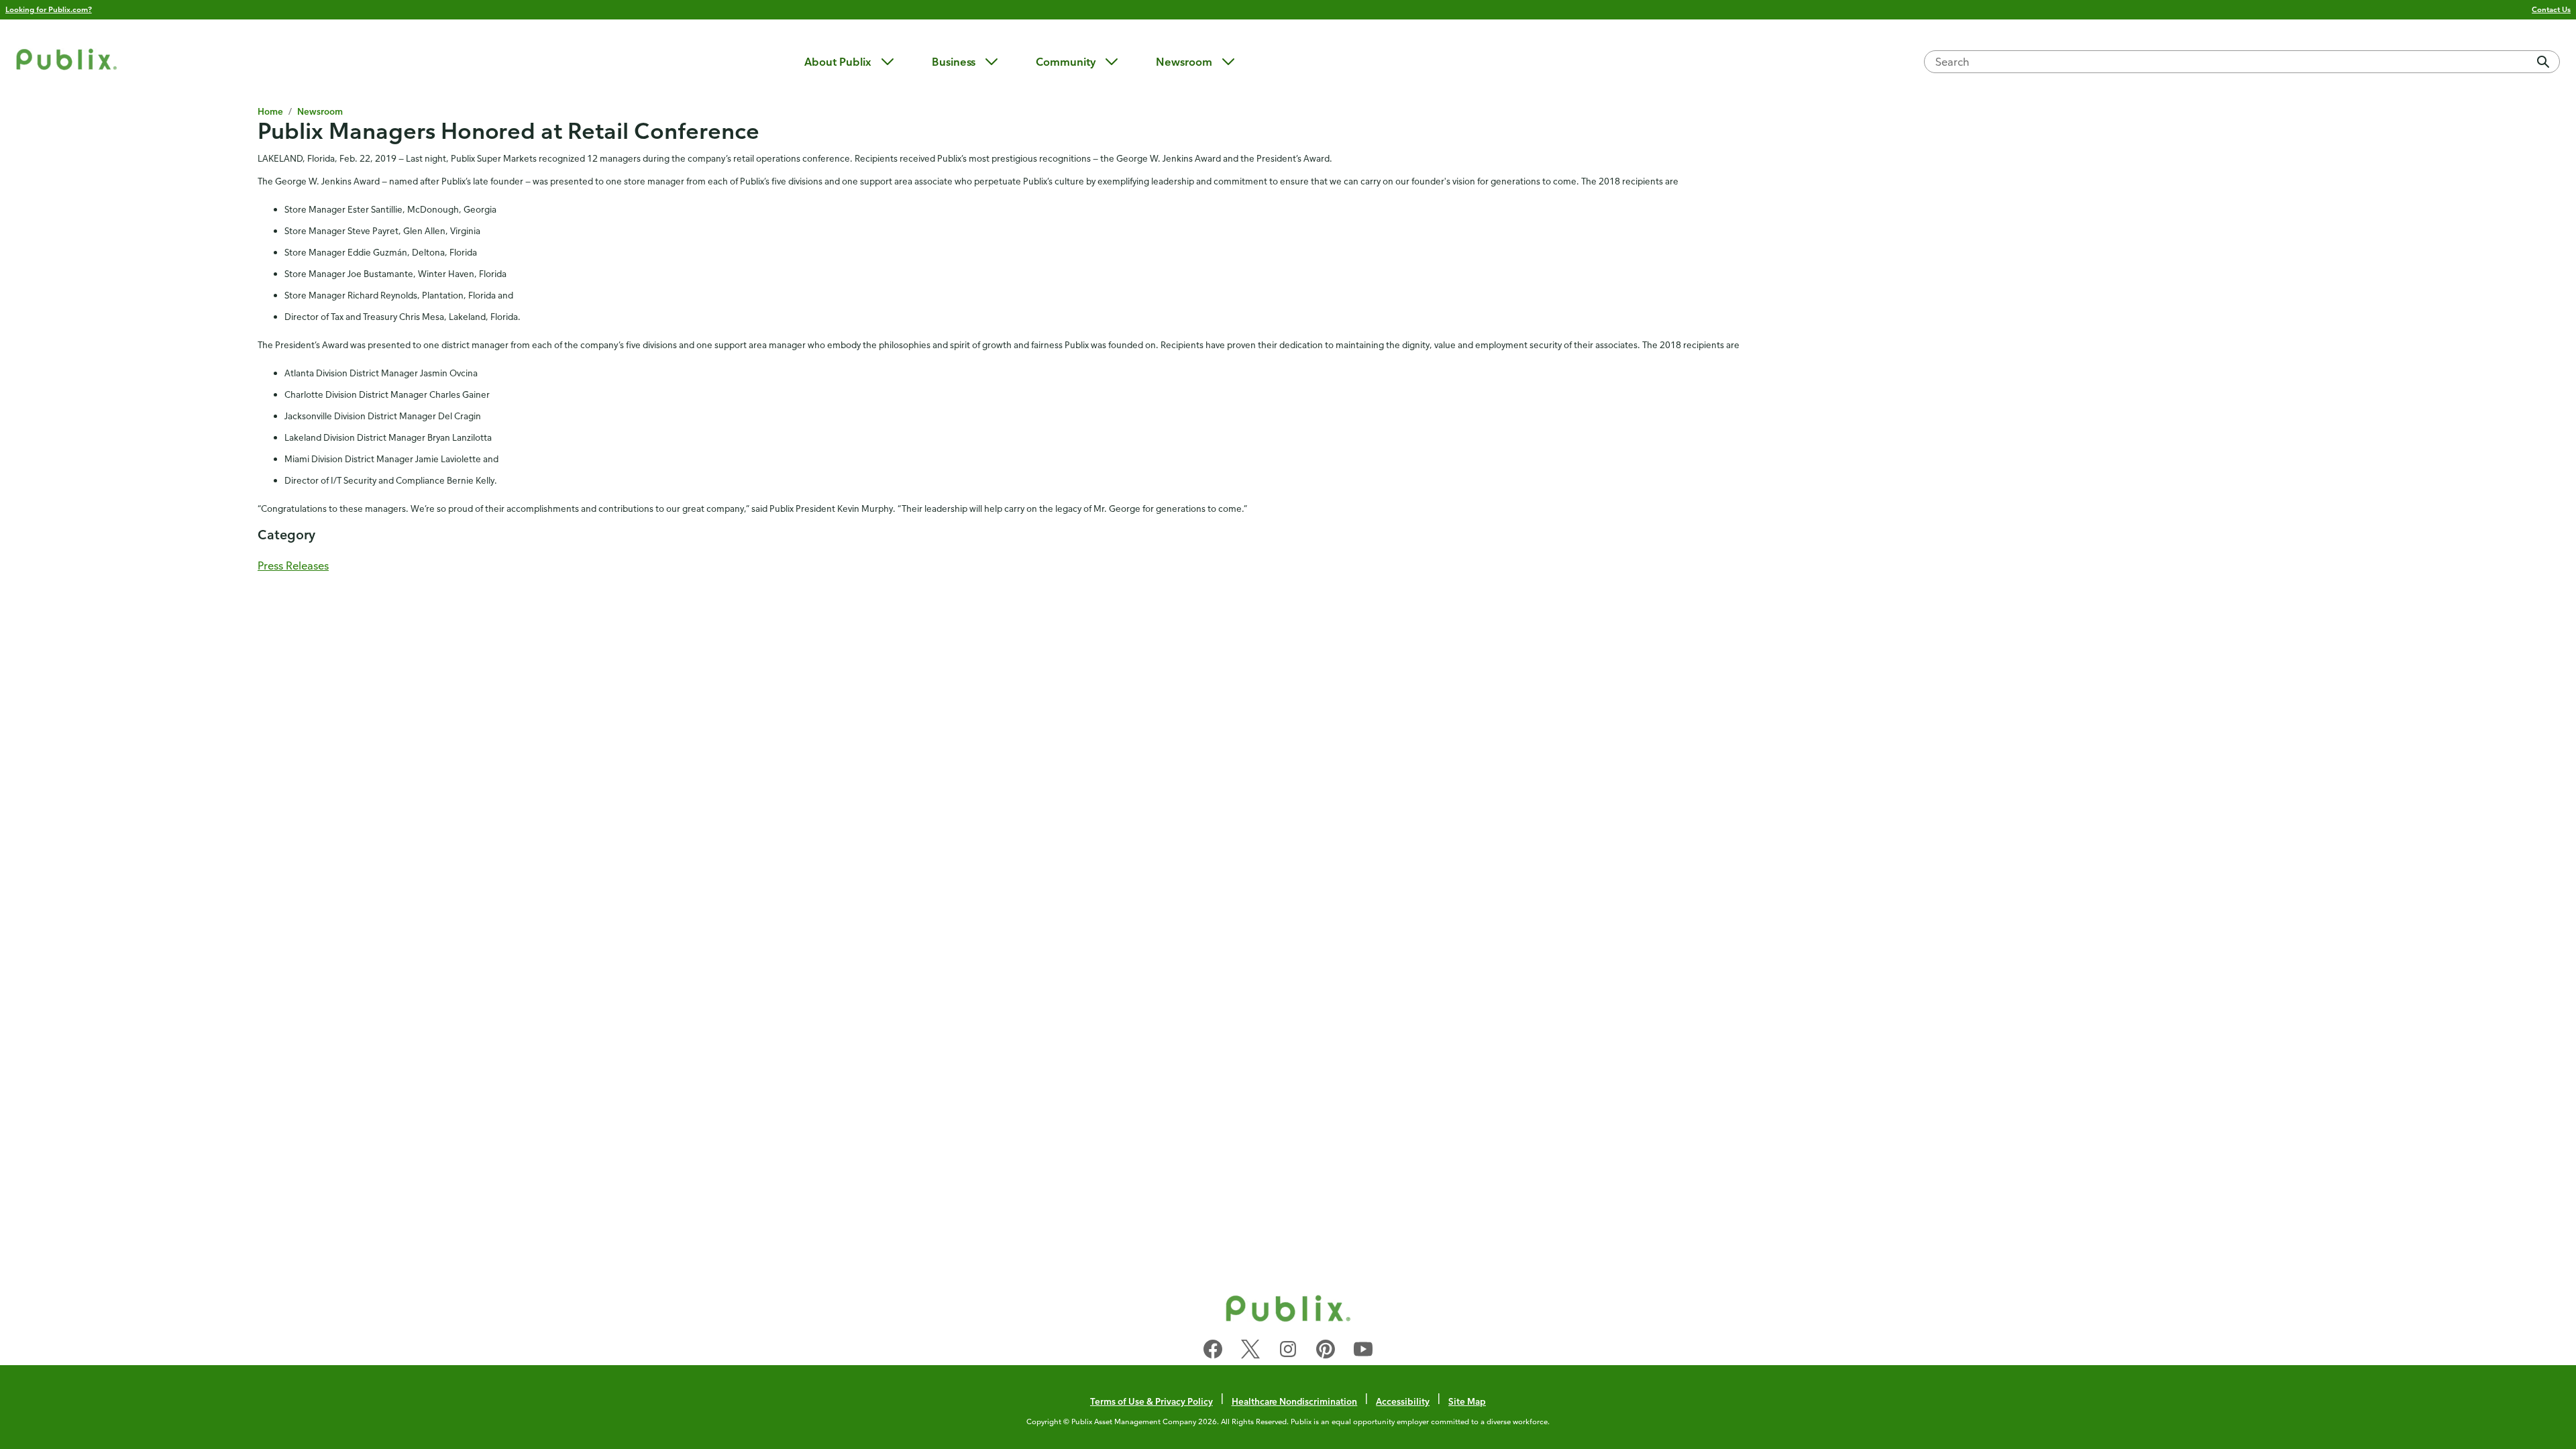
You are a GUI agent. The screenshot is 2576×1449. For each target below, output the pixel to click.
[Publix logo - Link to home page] (66, 61)
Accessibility (1403, 1401)
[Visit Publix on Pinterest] (1326, 1352)
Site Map (1467, 1401)
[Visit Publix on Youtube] (1363, 1352)
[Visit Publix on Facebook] (1213, 1352)
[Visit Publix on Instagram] (1288, 1352)
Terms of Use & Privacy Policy (1151, 1401)
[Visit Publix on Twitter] (1250, 1352)
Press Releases (293, 566)
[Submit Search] (2543, 62)
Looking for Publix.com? (49, 9)
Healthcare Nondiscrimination (1295, 1401)
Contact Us (2551, 9)
